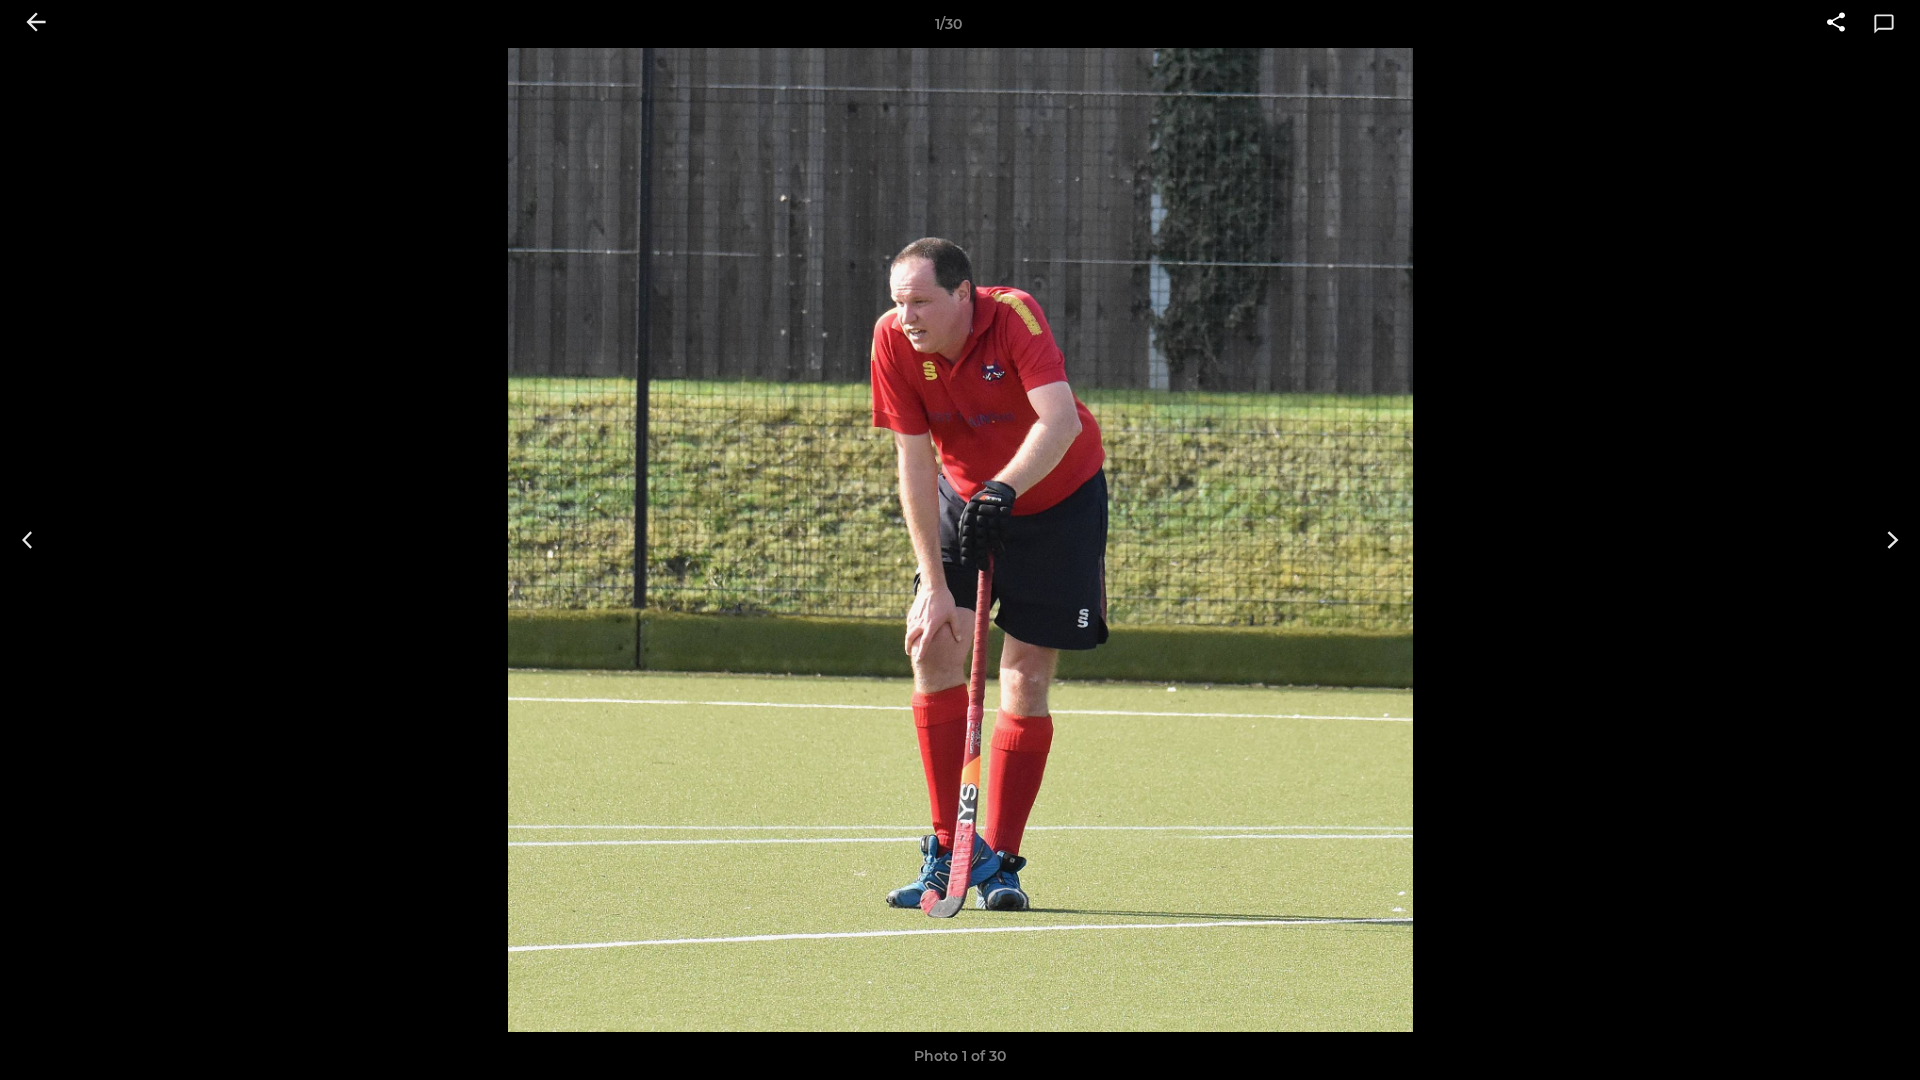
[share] (1836, 24)
